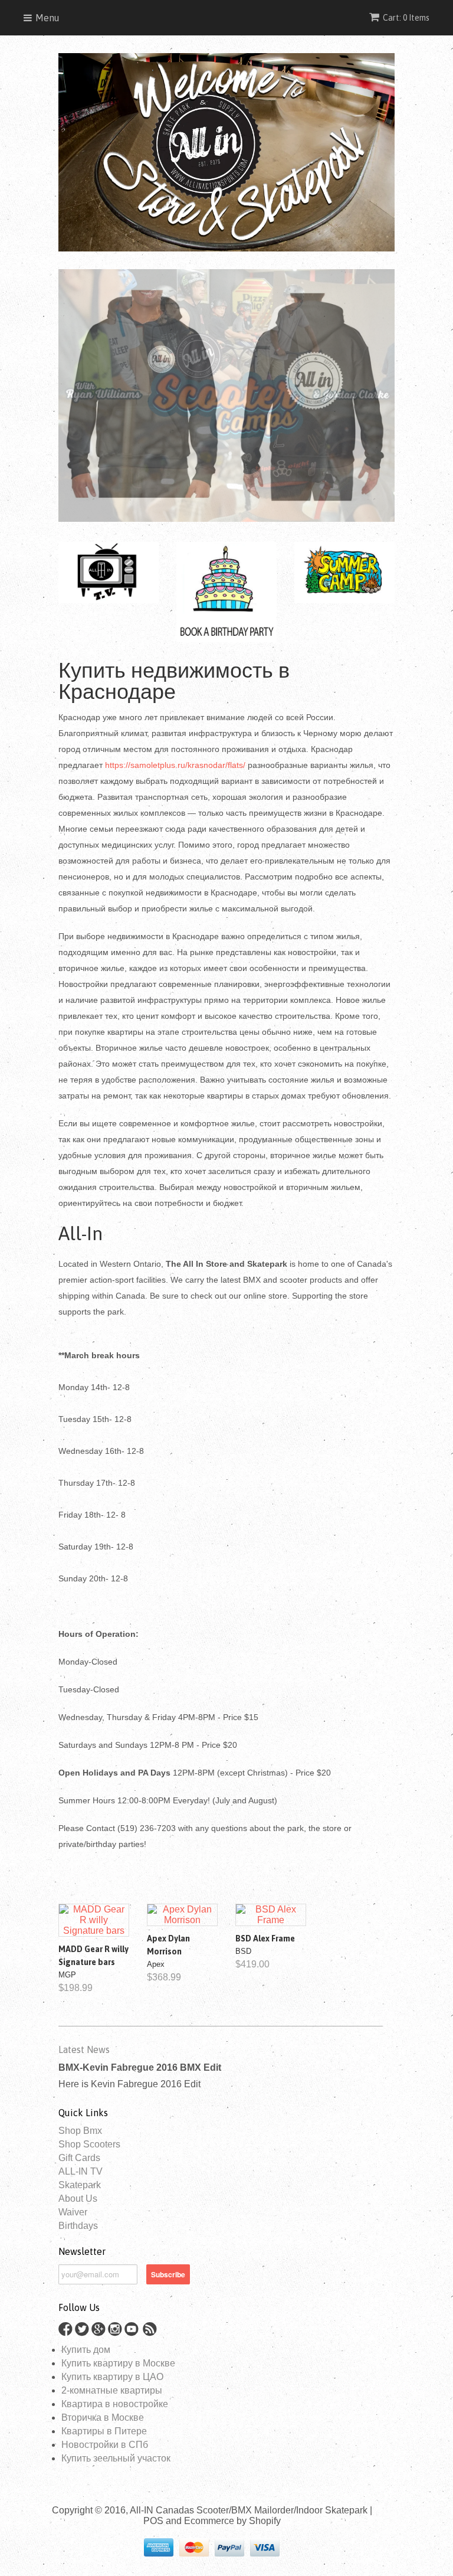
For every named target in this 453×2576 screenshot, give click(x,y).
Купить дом (86, 2350)
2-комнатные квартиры (112, 2390)
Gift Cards (79, 2158)
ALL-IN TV (81, 2171)
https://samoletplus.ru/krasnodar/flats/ (175, 765)
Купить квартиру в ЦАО (112, 2377)
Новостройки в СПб (105, 2445)
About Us (78, 2199)
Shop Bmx (80, 2131)
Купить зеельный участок (116, 2458)
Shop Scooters (89, 2144)
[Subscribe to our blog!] (152, 2333)
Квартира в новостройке (115, 2404)
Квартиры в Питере (104, 2431)
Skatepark (80, 2185)
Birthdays (78, 2226)
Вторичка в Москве (103, 2418)
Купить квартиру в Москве (118, 2363)
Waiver (73, 2212)
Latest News (84, 2049)
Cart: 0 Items (406, 18)
